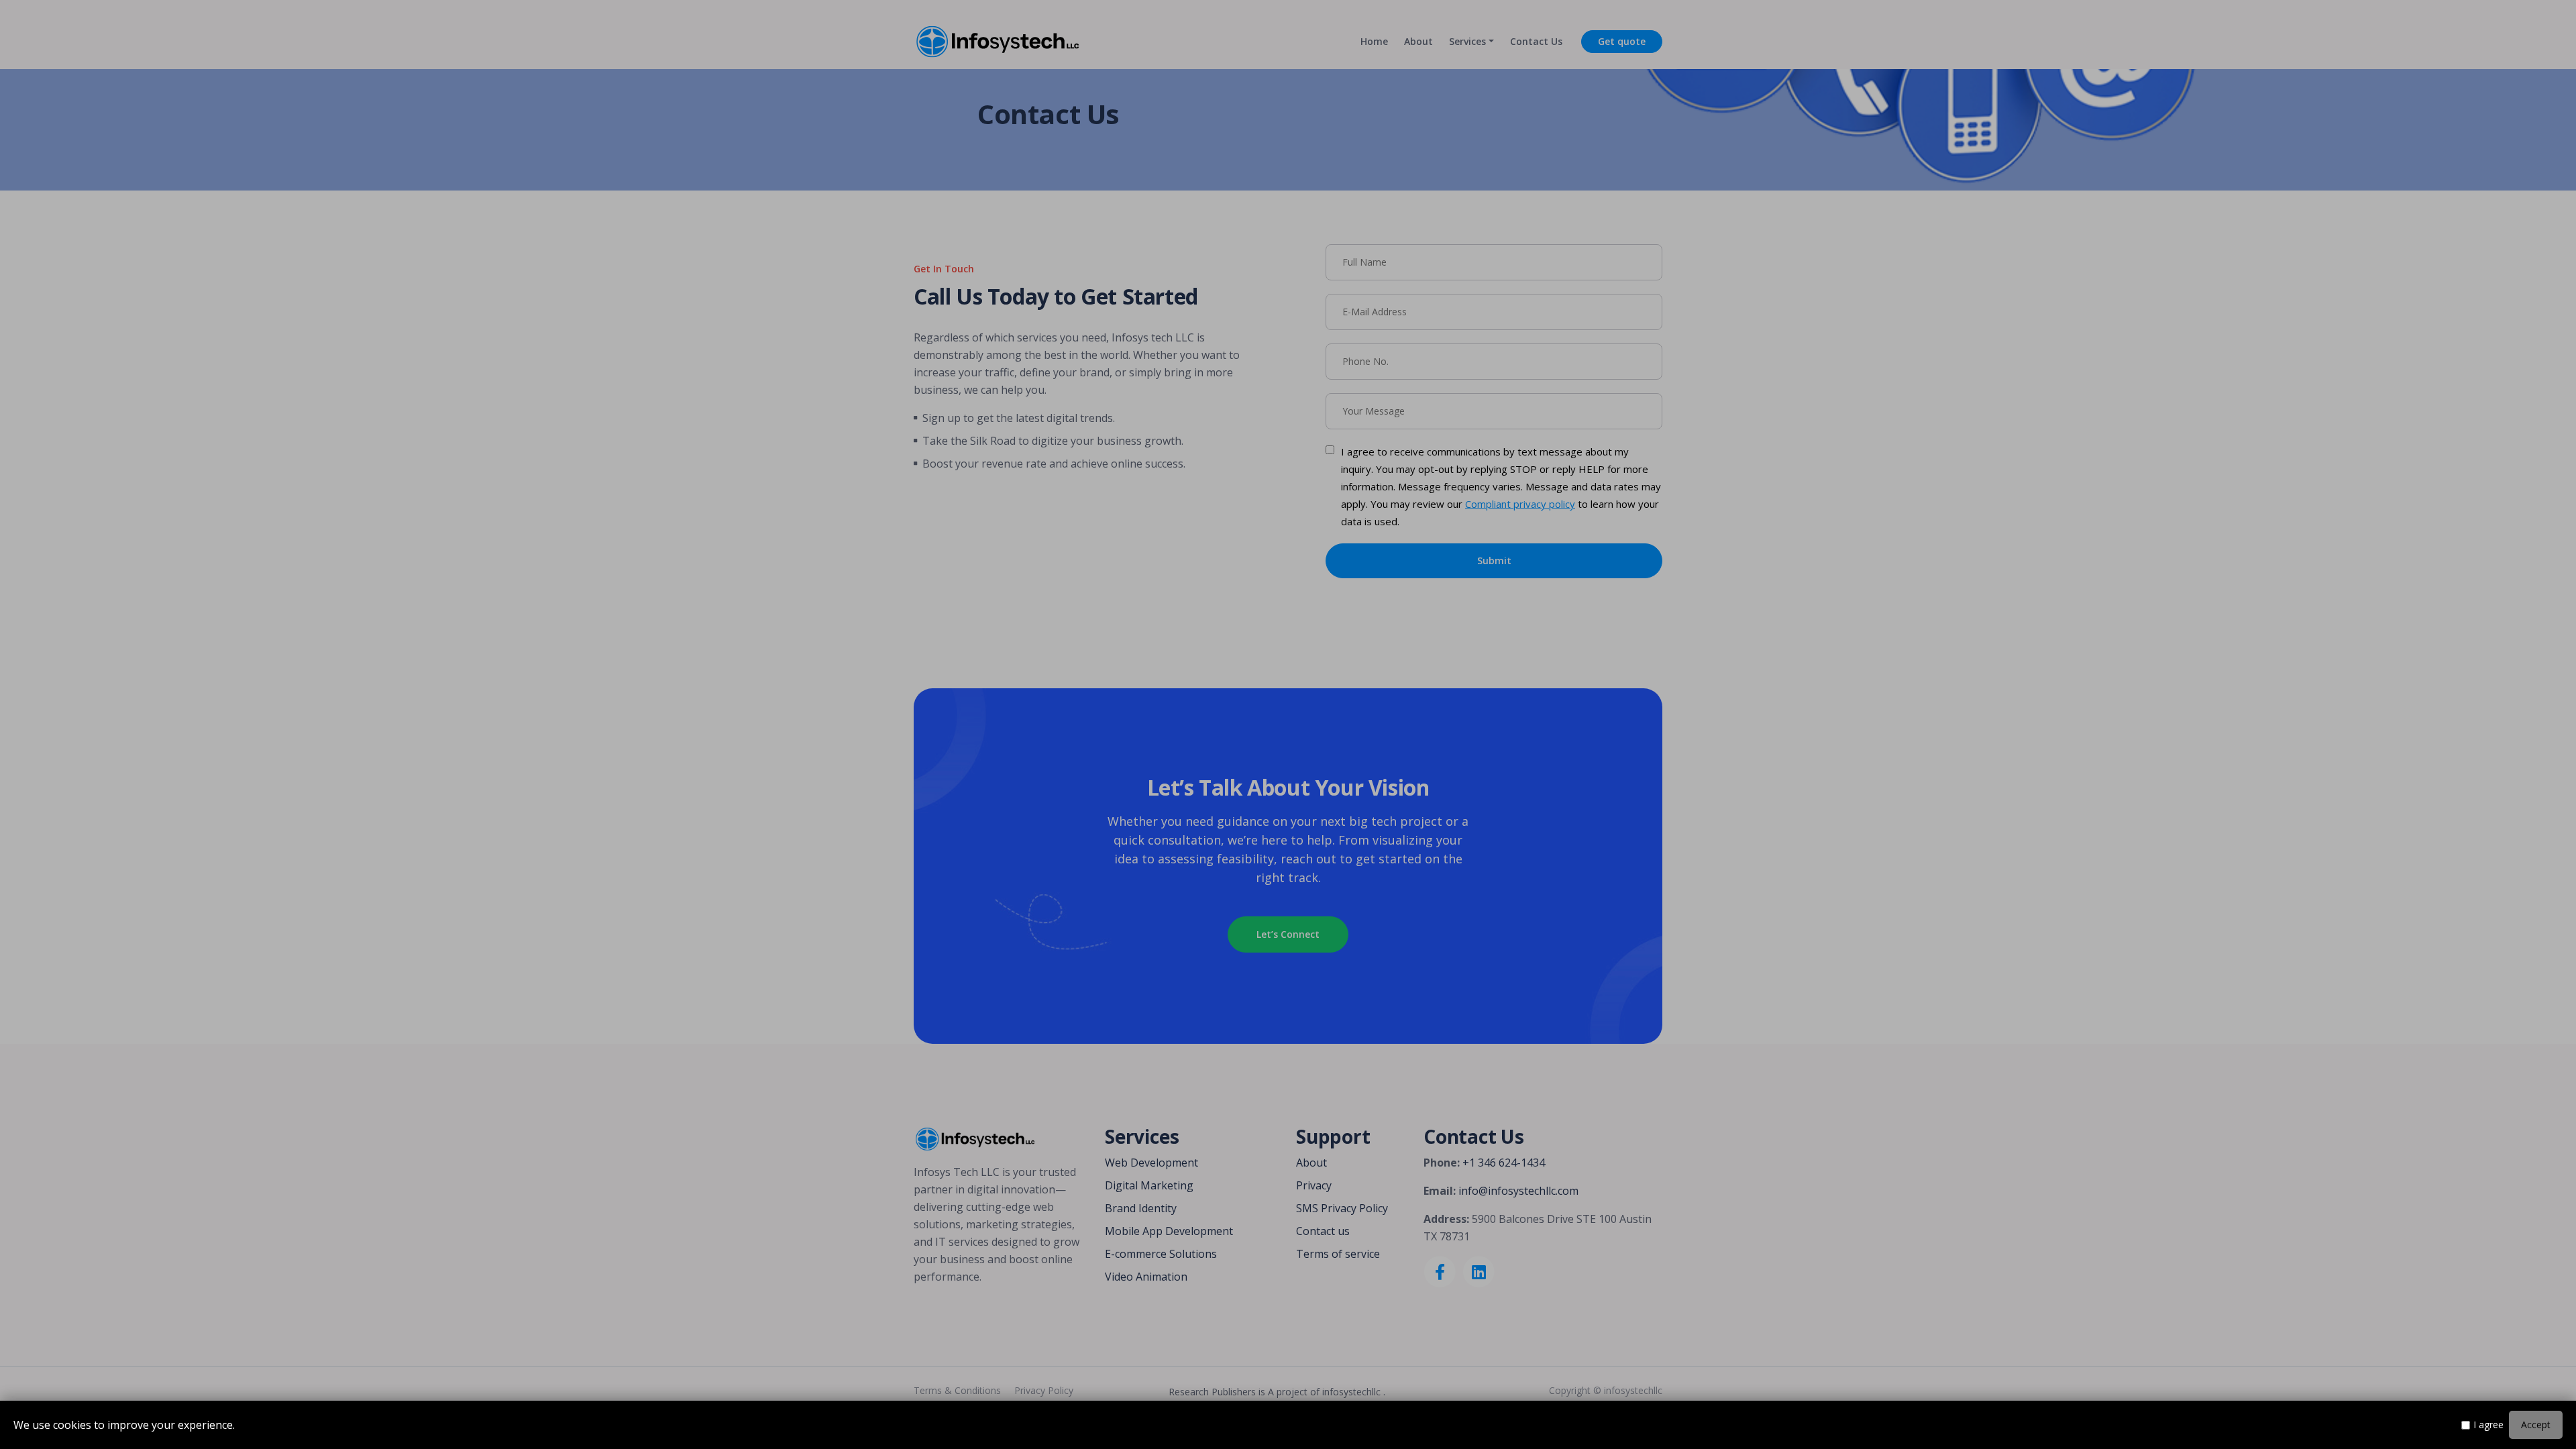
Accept (2536, 1425)
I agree (2488, 1425)
